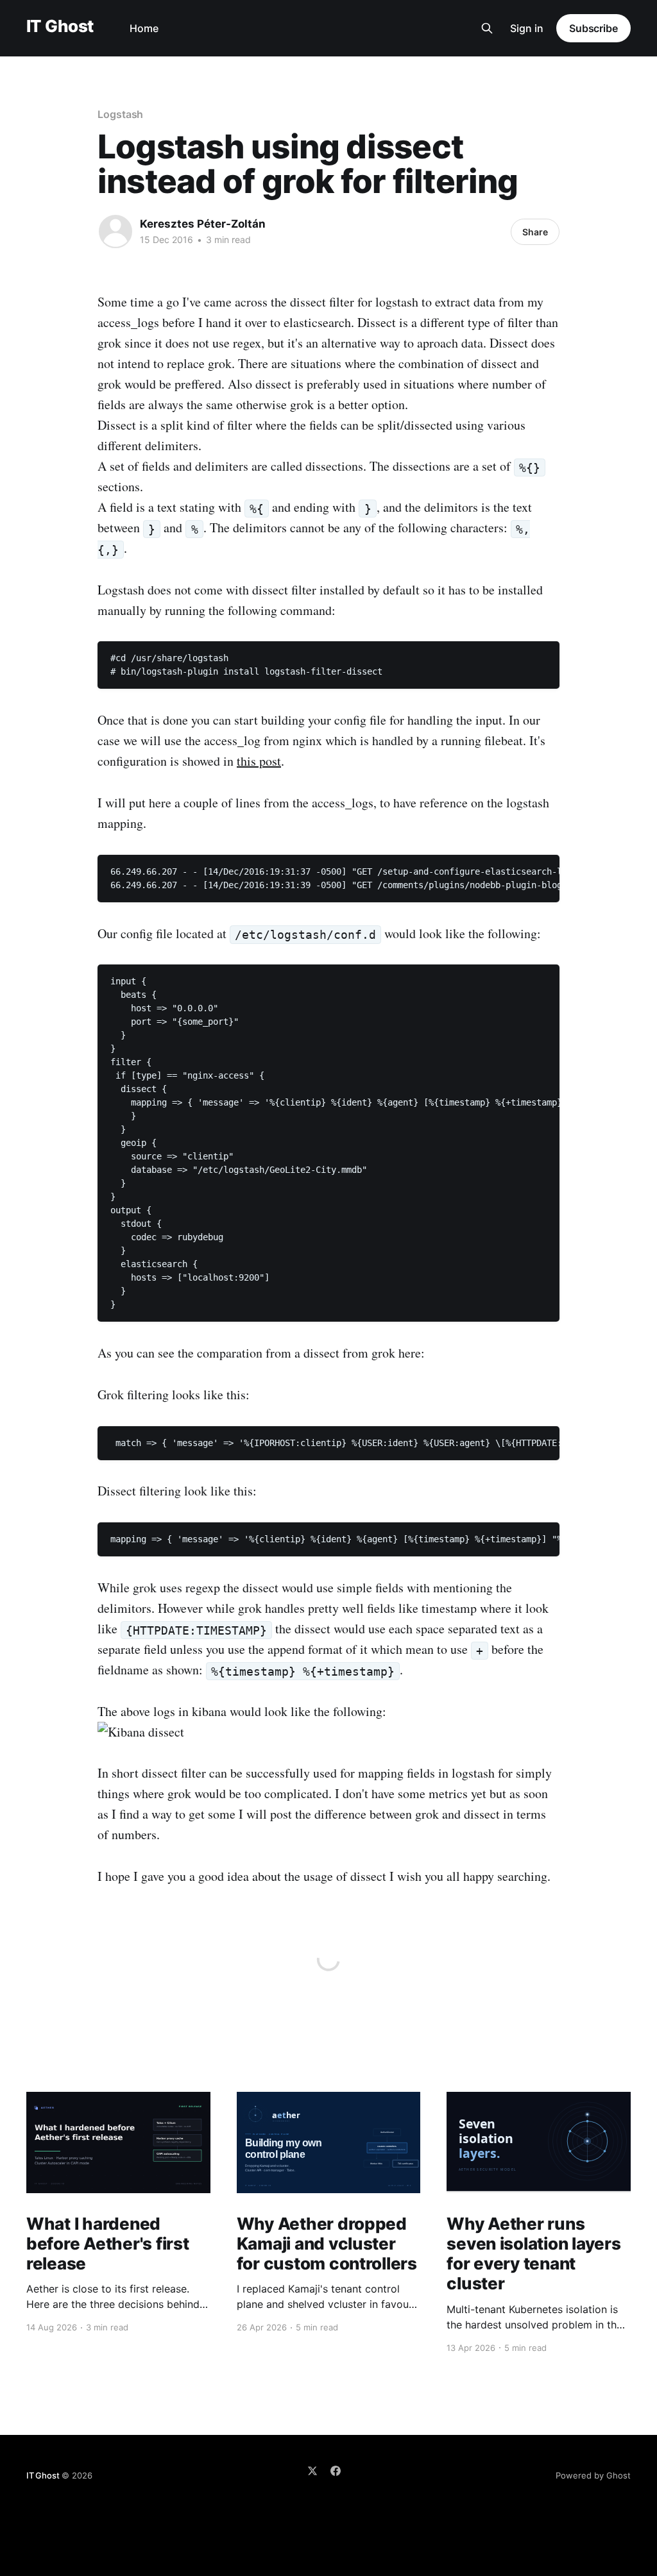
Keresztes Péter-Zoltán (203, 224)
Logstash (120, 114)
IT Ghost (60, 27)
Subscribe (593, 28)
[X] (312, 2471)
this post (259, 761)
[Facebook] (336, 2471)
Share (535, 232)
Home (144, 28)
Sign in (527, 28)
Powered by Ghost (593, 2475)
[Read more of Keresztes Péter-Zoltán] (115, 232)
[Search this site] (487, 28)
